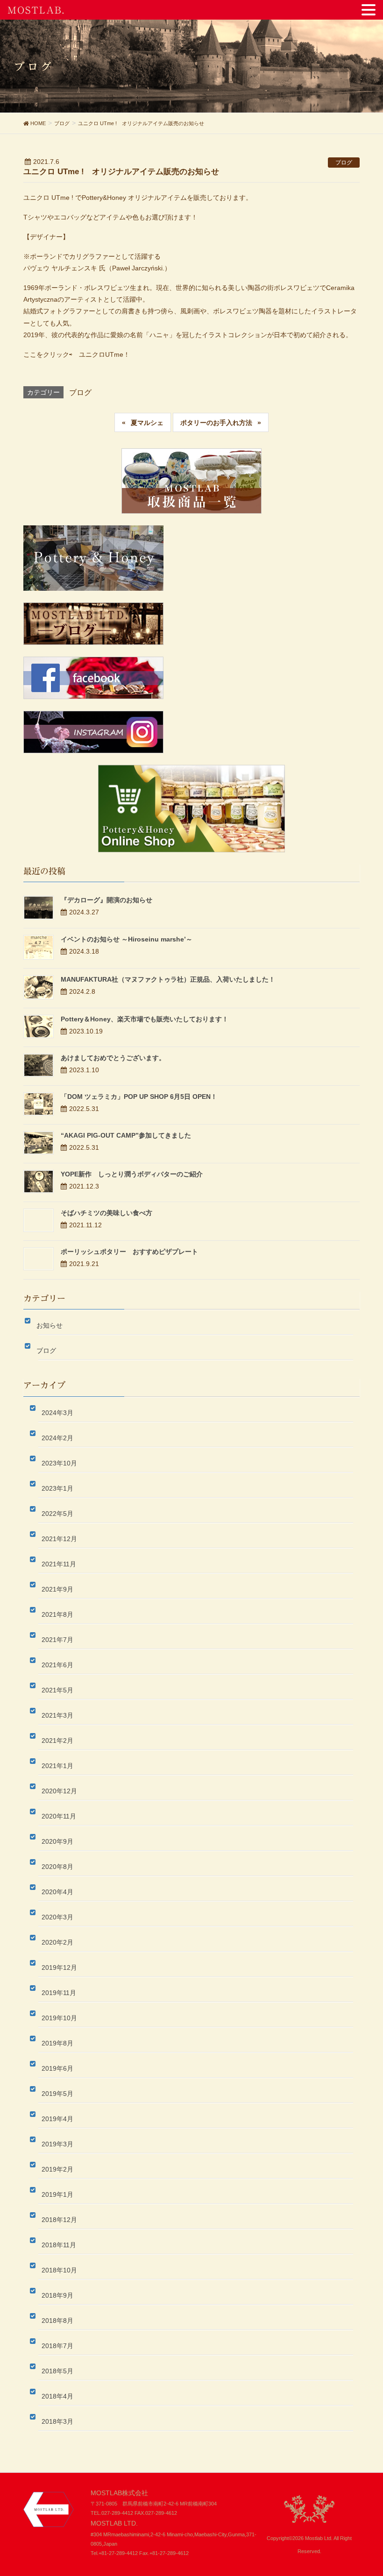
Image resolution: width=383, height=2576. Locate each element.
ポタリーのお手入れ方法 (216, 423)
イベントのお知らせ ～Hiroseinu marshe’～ (127, 939)
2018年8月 (57, 2321)
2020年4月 (57, 1892)
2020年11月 (59, 1816)
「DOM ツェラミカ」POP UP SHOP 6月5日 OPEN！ (139, 1097)
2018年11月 (59, 2245)
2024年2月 (57, 1438)
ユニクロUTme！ (104, 354)
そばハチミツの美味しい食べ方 (106, 1213)
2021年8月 (57, 1614)
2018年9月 (57, 2295)
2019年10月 (59, 2018)
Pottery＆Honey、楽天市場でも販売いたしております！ (145, 1019)
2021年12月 (59, 1539)
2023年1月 (57, 1488)
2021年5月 (57, 1690)
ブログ (344, 163)
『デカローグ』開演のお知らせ (106, 900)
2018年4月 (57, 2396)
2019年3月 (57, 2144)
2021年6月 (57, 1665)
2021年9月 (57, 1589)
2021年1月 (57, 1766)
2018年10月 (59, 2270)
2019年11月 (59, 1993)
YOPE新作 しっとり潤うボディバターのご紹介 (132, 1174)
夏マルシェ (147, 423)
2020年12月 (59, 1791)
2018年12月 (59, 2220)
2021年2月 (57, 1741)
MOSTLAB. (36, 10)
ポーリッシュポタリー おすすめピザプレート (129, 1252)
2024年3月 (57, 1413)
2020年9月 (57, 1841)
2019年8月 (57, 2043)
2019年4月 (57, 2119)
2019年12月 (59, 1967)
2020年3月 (57, 1917)
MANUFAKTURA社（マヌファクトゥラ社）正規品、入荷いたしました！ (168, 979)
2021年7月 (57, 1640)
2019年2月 (57, 2169)
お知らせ (50, 1325)
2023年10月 (59, 1463)
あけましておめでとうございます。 (113, 1058)
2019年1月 (57, 2194)
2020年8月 (57, 1867)
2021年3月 (57, 1715)
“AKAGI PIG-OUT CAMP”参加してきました (126, 1135)
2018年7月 (57, 2346)
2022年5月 (57, 1514)
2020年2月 (57, 1942)
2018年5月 (57, 2371)
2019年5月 (57, 2094)
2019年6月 (57, 2068)
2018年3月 (57, 2421)
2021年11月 (59, 1564)
